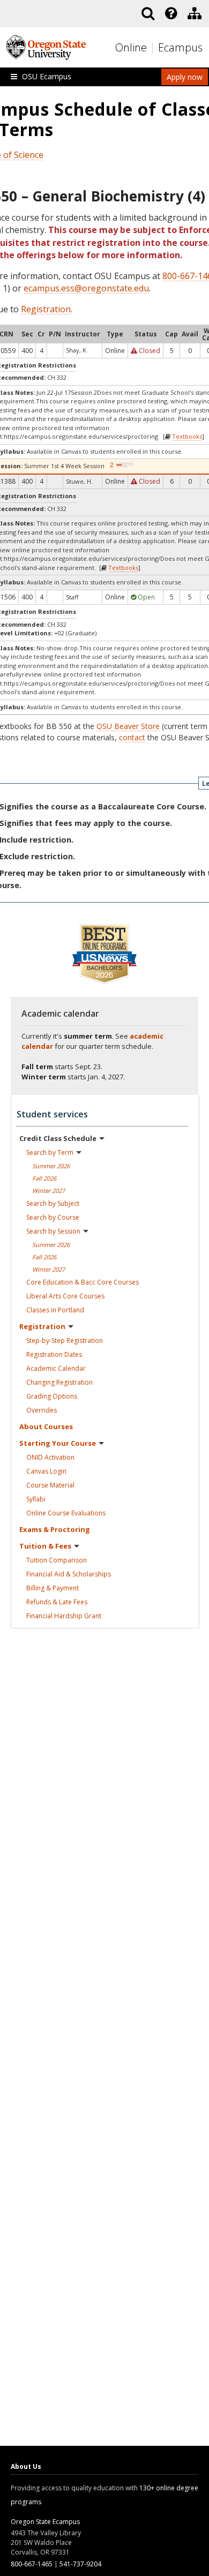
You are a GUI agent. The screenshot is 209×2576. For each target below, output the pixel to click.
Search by (50, 1152)
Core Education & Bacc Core (83, 1282)
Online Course (66, 1513)
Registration (46, 309)
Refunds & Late (57, 1602)
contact (132, 737)
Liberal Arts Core (65, 1296)
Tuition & (45, 1546)
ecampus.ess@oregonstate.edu (86, 288)
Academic (56, 1368)
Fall (44, 1178)
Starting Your (58, 1443)
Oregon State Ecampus (45, 2522)
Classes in (55, 1310)
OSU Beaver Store (128, 726)
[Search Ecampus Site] (148, 13)
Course (50, 1485)
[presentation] (170, 13)
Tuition (57, 1560)
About (46, 1426)
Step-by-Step (65, 1340)
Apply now (185, 77)
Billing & (53, 1588)
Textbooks (187, 436)
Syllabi (36, 1499)
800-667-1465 (32, 2564)
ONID (50, 1457)
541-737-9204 (80, 2564)
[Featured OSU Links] (171, 13)
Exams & (55, 1529)
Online (131, 47)
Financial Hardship (64, 1616)
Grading (52, 1396)
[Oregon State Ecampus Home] (154, 48)
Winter (48, 1191)
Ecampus (180, 47)
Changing (59, 1382)
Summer (51, 1166)
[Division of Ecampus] (195, 13)
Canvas (46, 1471)
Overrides (42, 1410)
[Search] (148, 13)
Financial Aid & (69, 1574)
